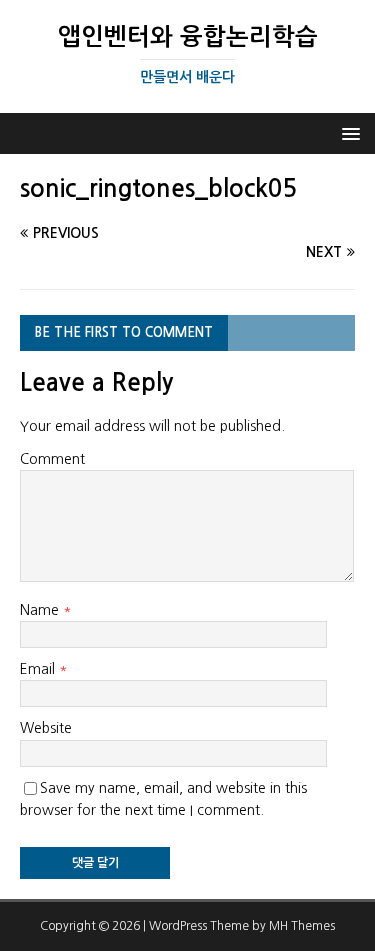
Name (41, 610)
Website (46, 728)
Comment (52, 459)
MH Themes (302, 926)
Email (39, 669)
